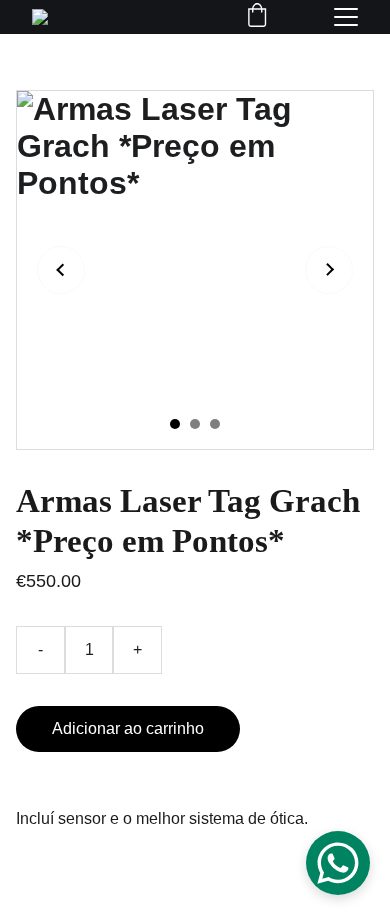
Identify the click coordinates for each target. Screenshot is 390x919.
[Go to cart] (257, 17)
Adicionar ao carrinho (128, 728)
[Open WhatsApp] (338, 863)
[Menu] (346, 17)
